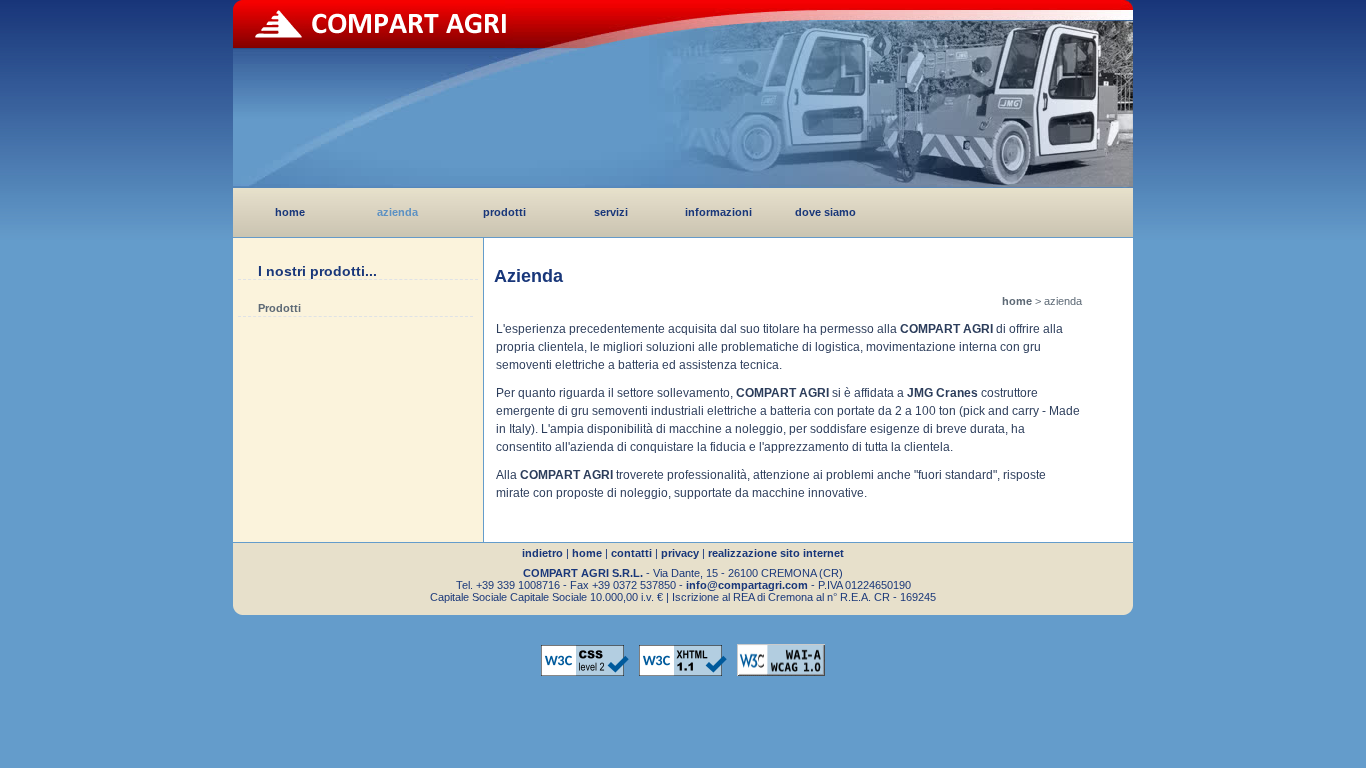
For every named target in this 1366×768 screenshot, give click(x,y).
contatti (631, 553)
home (290, 212)
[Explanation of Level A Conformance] (781, 675)
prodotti (504, 212)
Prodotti (279, 308)
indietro (542, 553)
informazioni (718, 212)
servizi (611, 212)
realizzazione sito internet (776, 553)
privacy (680, 553)
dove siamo (825, 212)
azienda (397, 212)
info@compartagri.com (747, 585)
